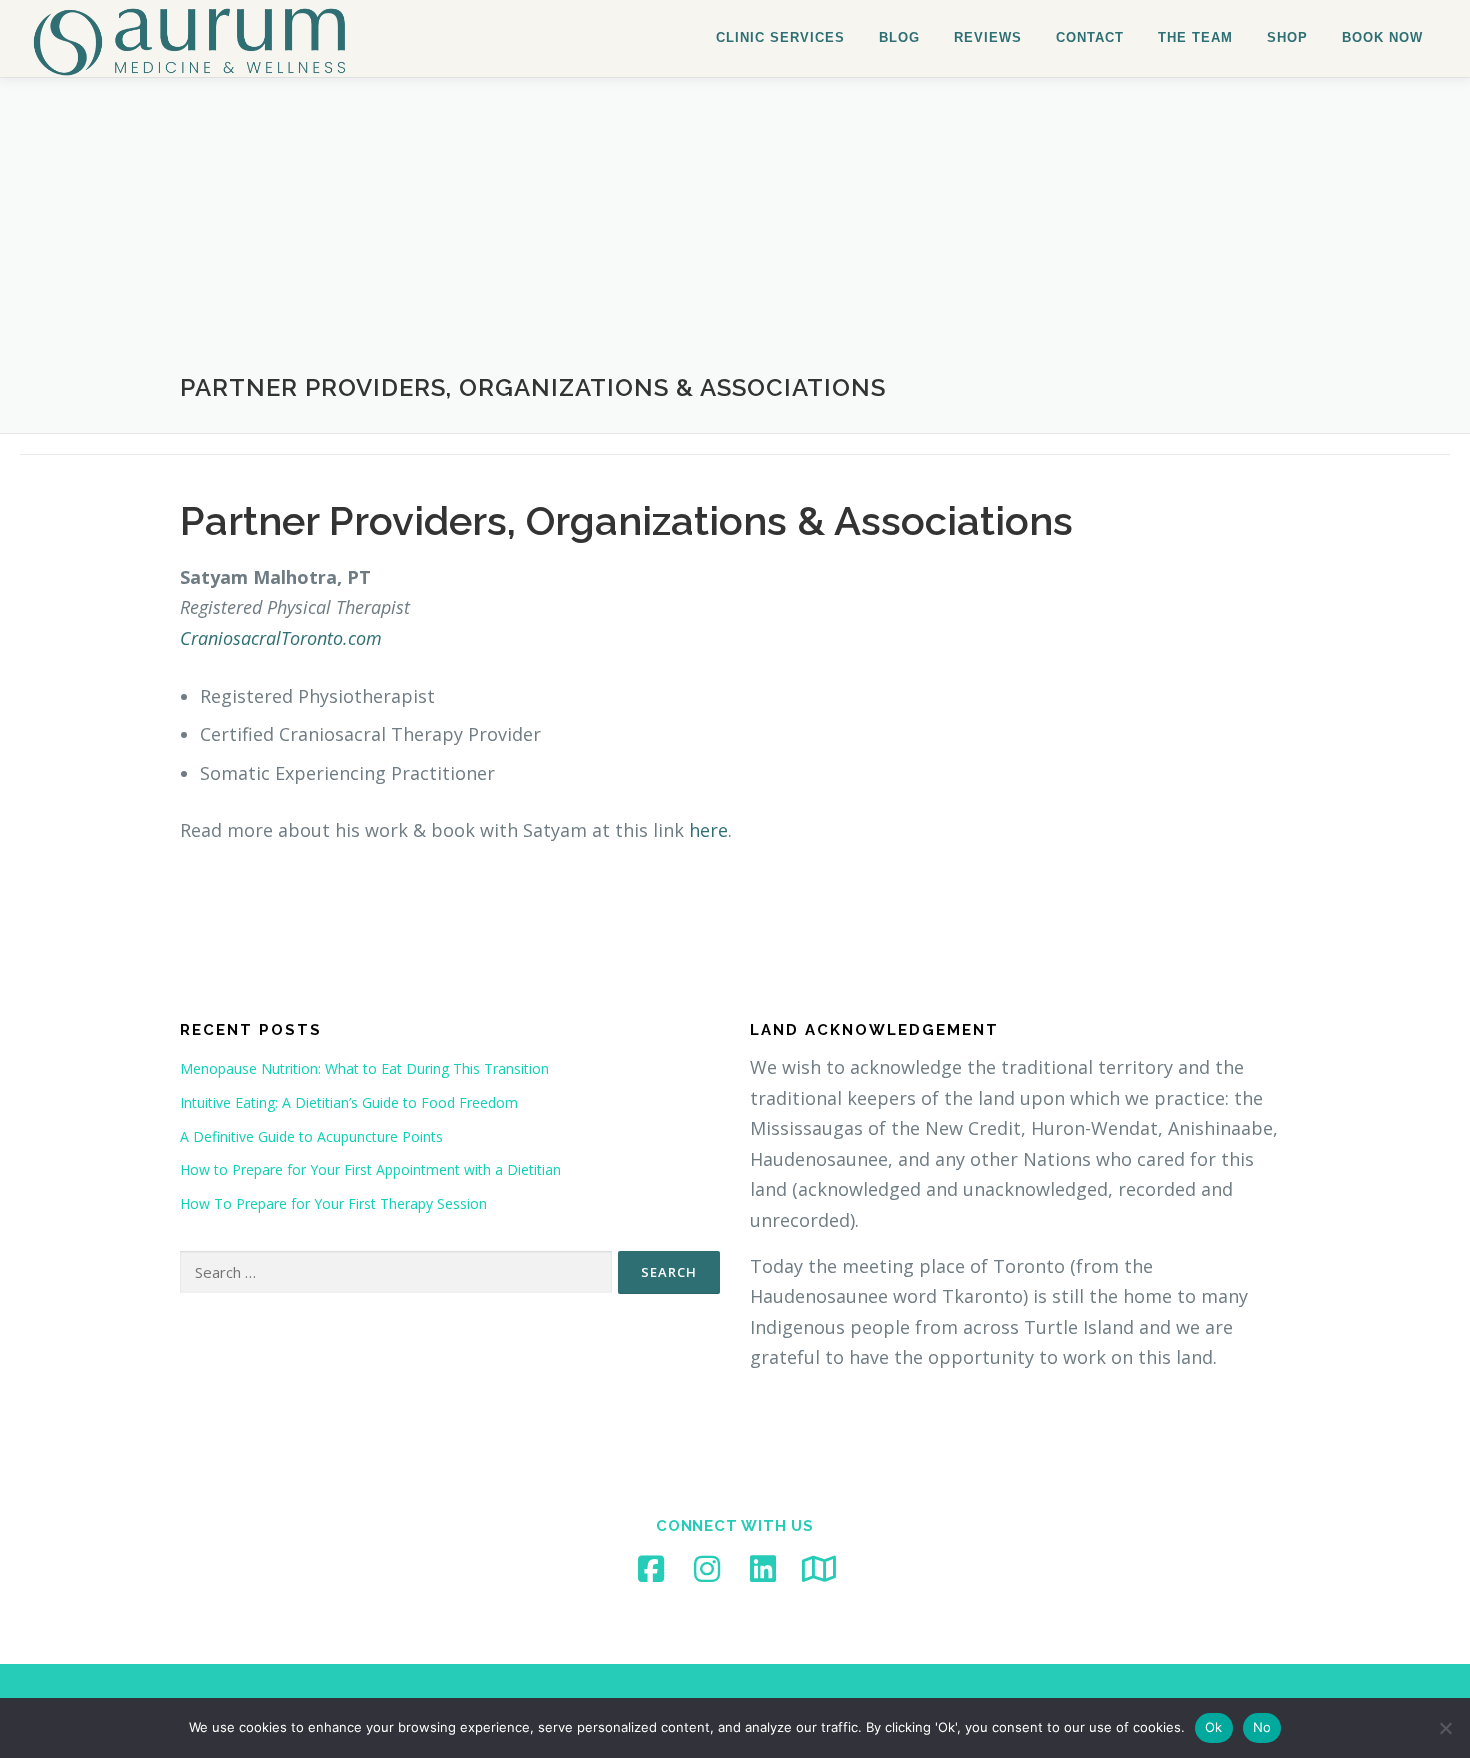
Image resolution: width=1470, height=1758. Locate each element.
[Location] (819, 1569)
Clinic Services (780, 37)
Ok (1214, 1727)
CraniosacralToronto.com (281, 638)
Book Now (1382, 37)
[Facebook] (651, 1569)
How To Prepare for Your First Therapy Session (333, 1203)
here (708, 830)
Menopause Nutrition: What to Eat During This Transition (364, 1068)
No (1262, 1727)
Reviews (988, 37)
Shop (1287, 37)
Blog (899, 37)
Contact (1090, 37)
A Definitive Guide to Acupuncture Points (311, 1136)
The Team (1195, 37)
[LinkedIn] (763, 1569)
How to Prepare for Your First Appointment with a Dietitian (370, 1169)
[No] (1445, 1728)
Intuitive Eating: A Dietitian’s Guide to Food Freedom (349, 1102)
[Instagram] (707, 1569)
